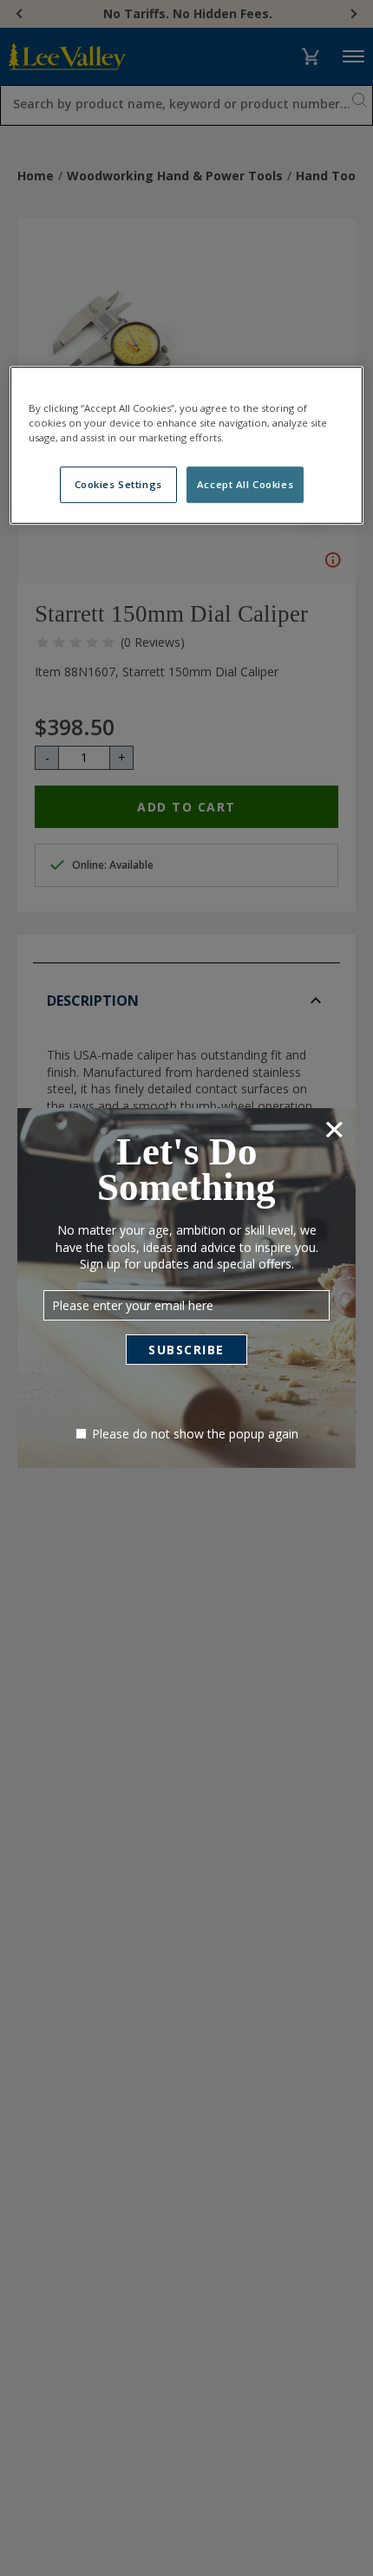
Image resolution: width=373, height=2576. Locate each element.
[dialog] (186, 1288)
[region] (187, 445)
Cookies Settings (118, 484)
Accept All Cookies (245, 484)
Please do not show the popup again (195, 1434)
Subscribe (186, 1350)
